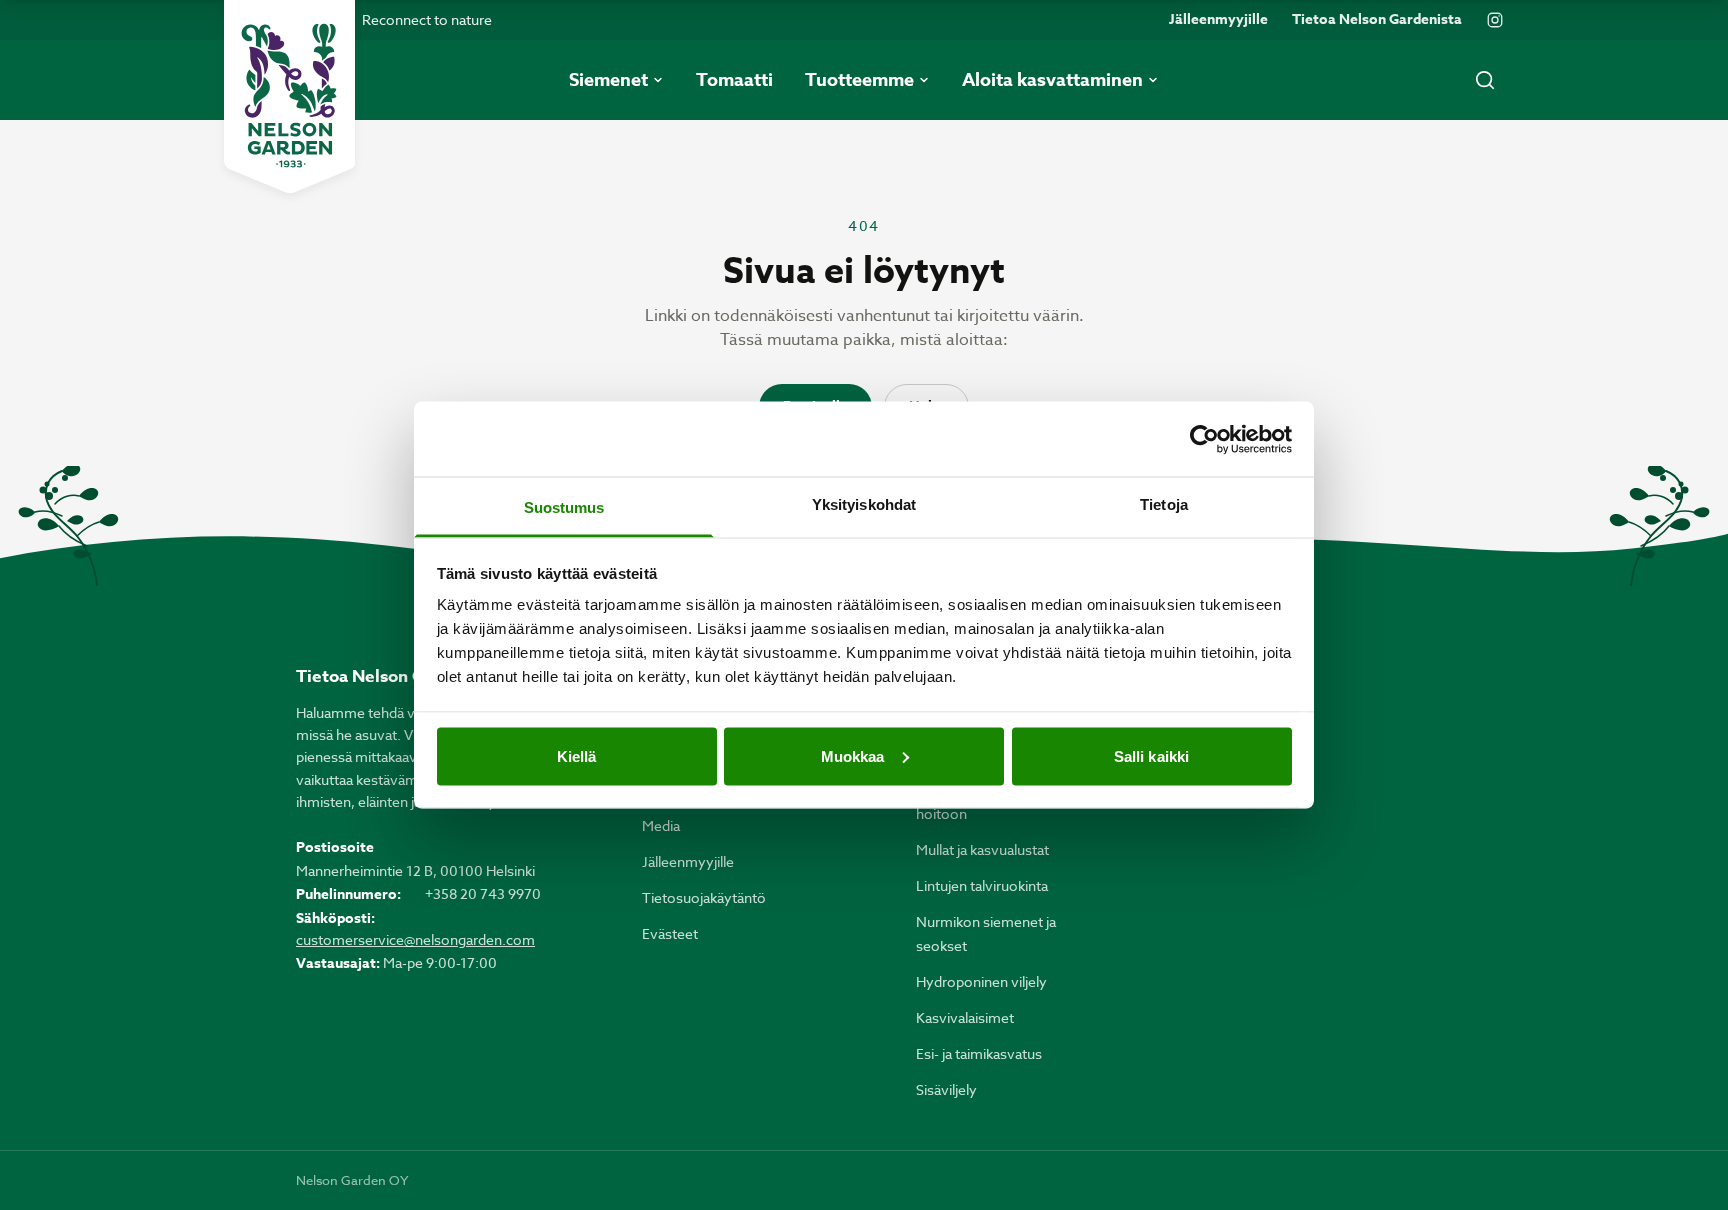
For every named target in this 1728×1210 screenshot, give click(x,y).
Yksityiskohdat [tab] (864, 504)
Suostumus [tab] (564, 507)
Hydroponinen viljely (981, 981)
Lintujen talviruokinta (982, 885)
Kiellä (577, 755)
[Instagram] (1495, 20)
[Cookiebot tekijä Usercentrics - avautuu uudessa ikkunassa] (1204, 439)
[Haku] (1485, 80)
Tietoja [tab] (1164, 504)
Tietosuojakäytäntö (704, 897)
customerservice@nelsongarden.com (415, 939)
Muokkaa (853, 755)
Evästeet (670, 933)
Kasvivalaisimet (965, 1017)
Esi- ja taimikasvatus (979, 1053)
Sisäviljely (946, 1089)
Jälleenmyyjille (1218, 20)
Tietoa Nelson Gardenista (1377, 20)
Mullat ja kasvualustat (982, 849)
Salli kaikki (1151, 755)
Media (661, 825)
